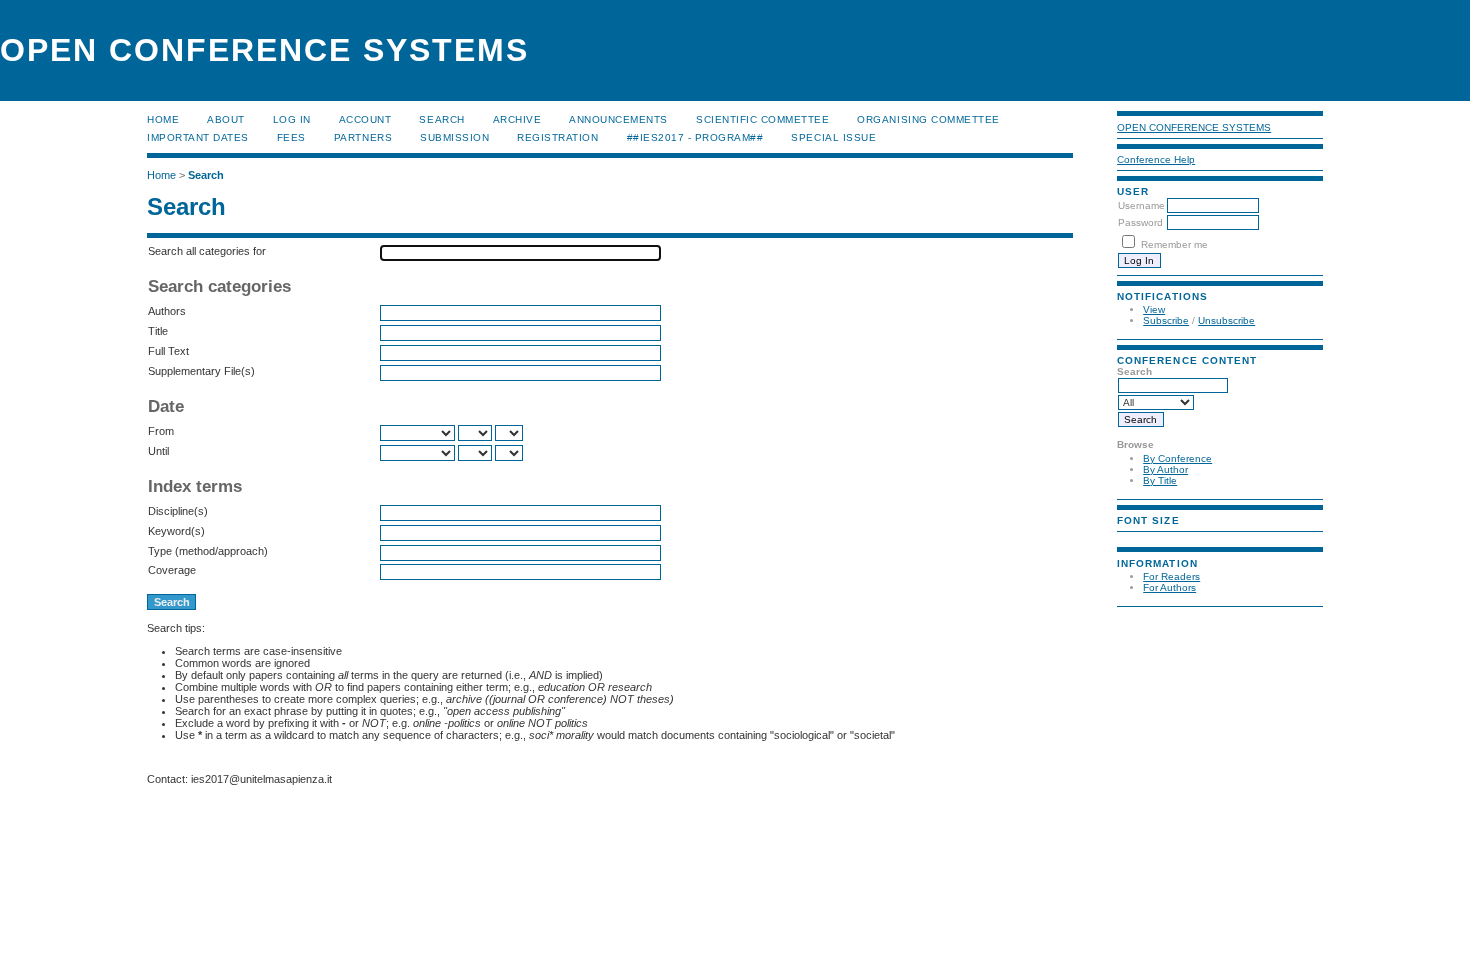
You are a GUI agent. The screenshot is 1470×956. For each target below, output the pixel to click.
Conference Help (1156, 159)
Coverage (172, 570)
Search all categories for (207, 251)
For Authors (1169, 587)
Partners (363, 137)
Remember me (1174, 244)
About (226, 119)
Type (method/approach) (208, 551)
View (1154, 309)
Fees (291, 137)
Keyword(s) (176, 531)
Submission (454, 137)
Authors (167, 311)
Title (158, 331)
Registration (557, 137)
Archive (517, 119)
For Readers (1171, 576)
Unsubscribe (1226, 320)
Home (163, 119)
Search (441, 119)
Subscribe (1166, 320)
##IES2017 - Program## (695, 137)
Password (1140, 222)
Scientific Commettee (762, 119)
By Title (1160, 480)
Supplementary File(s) (201, 371)
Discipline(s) (178, 511)
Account (365, 119)
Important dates (198, 137)
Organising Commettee (928, 119)
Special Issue (833, 137)
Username (1141, 205)
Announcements (618, 119)
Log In (292, 119)
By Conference (1177, 458)
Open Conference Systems (1194, 127)
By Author (1165, 469)
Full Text (168, 351)
